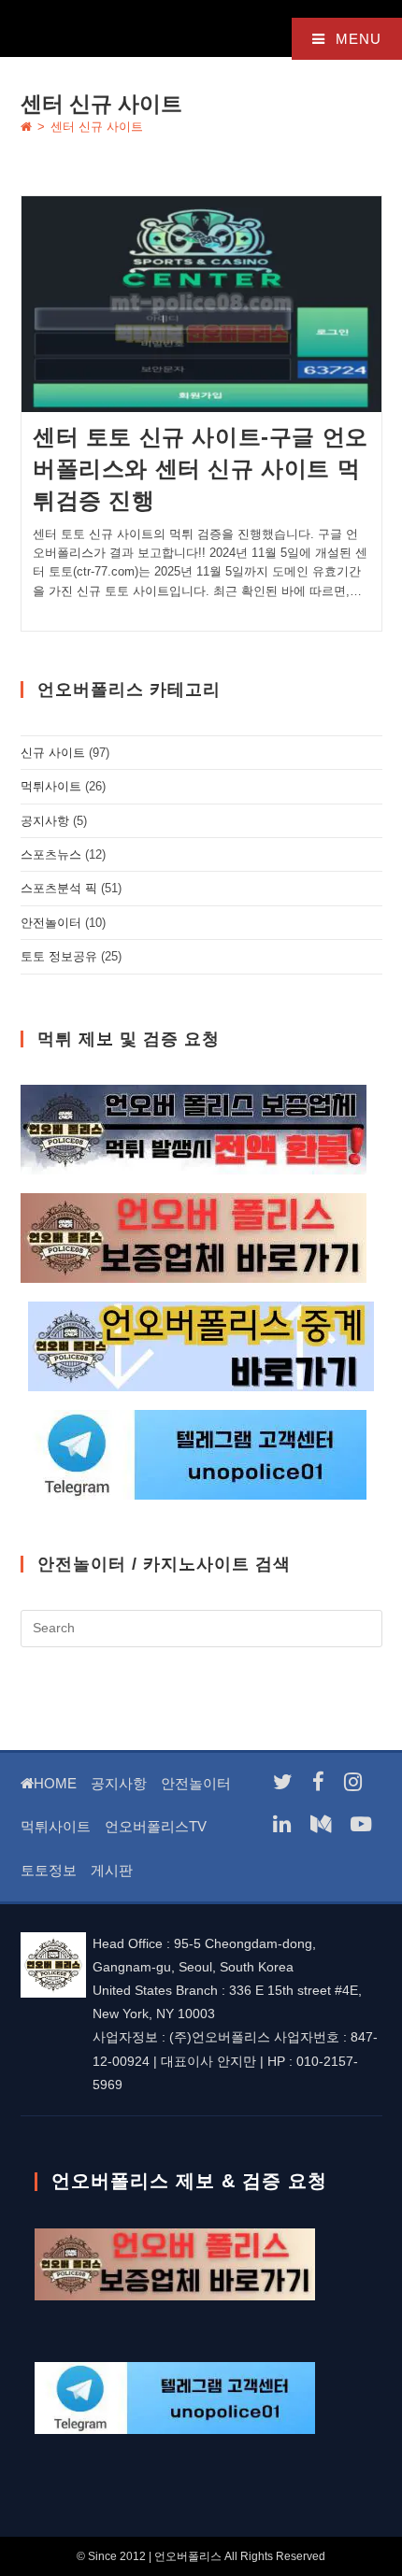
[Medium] (321, 1824)
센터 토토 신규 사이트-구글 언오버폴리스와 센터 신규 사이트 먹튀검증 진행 (201, 468)
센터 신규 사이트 (97, 127)
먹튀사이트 (51, 786)
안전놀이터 (51, 923)
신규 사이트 (53, 753)
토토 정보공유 (59, 956)
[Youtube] (361, 1824)
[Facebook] (318, 1782)
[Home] (26, 127)
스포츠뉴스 (51, 854)
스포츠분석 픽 (59, 888)
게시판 (112, 1870)
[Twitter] (283, 1782)
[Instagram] (353, 1782)
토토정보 (49, 1870)
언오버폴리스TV (156, 1826)
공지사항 (45, 821)
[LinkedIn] (282, 1824)
